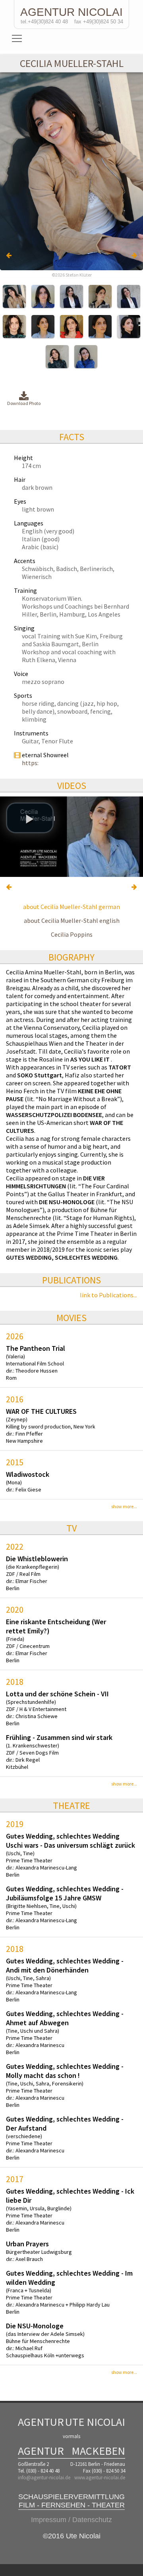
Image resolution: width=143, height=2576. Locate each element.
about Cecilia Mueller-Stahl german (71, 907)
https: (30, 763)
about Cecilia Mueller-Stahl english (72, 920)
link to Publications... (108, 1295)
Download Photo (24, 403)
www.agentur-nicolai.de (100, 2478)
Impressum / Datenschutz (71, 2520)
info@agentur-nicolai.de (44, 2478)
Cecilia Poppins (72, 934)
